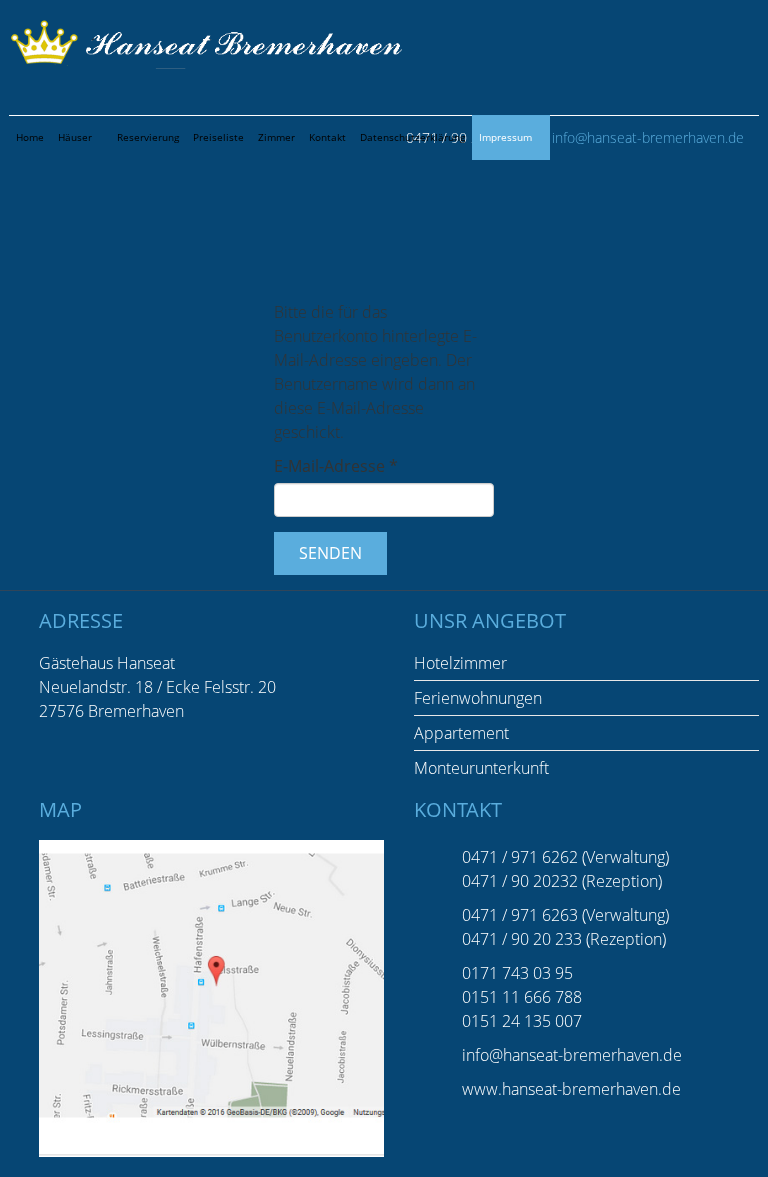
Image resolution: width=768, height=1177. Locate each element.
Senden (330, 553)
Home (30, 137)
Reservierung (148, 137)
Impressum (505, 137)
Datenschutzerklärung (412, 137)
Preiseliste (218, 137)
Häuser (75, 137)
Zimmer (276, 137)
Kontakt (327, 137)
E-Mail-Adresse (336, 466)
